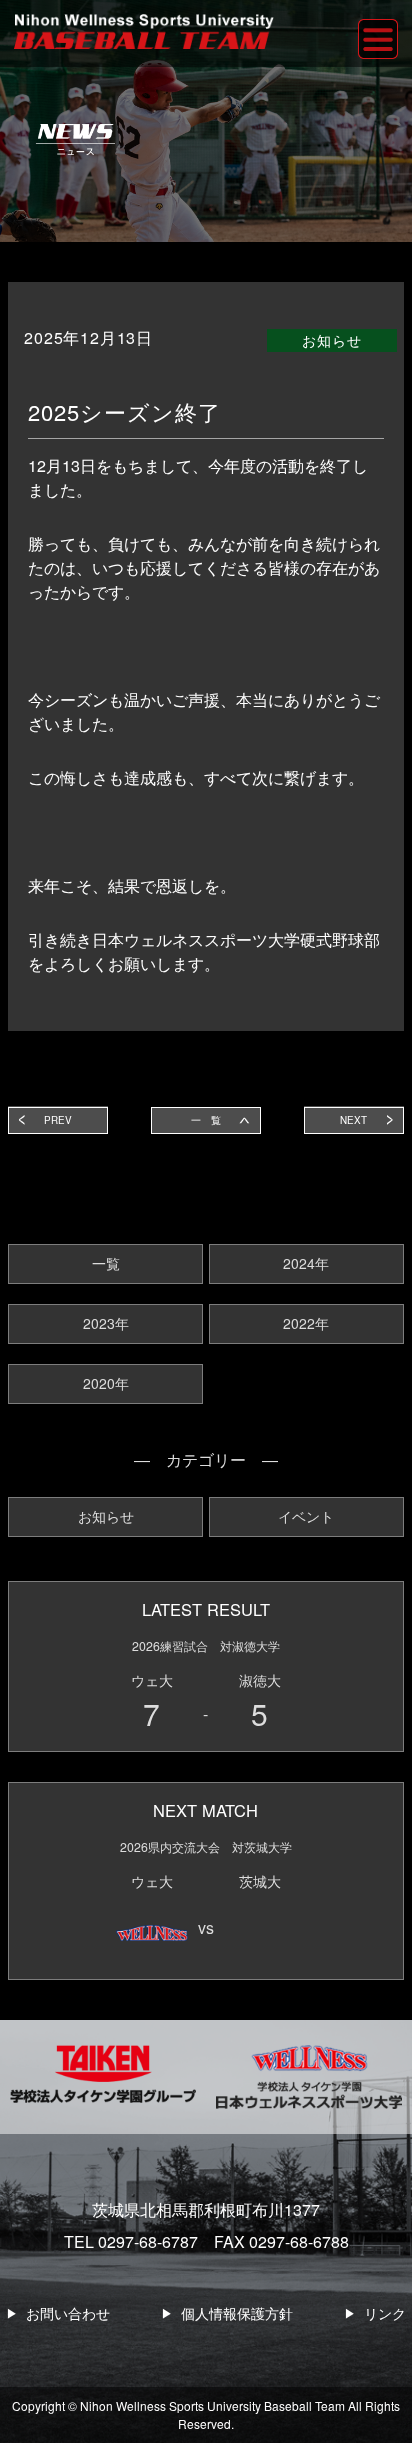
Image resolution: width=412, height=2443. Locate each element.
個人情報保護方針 (237, 2313)
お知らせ (106, 1516)
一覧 (106, 1263)
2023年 (106, 1323)
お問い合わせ (68, 2313)
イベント (306, 1516)
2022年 (306, 1323)
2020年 (106, 1383)
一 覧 (206, 1120)
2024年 (306, 1263)
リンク (385, 2313)
